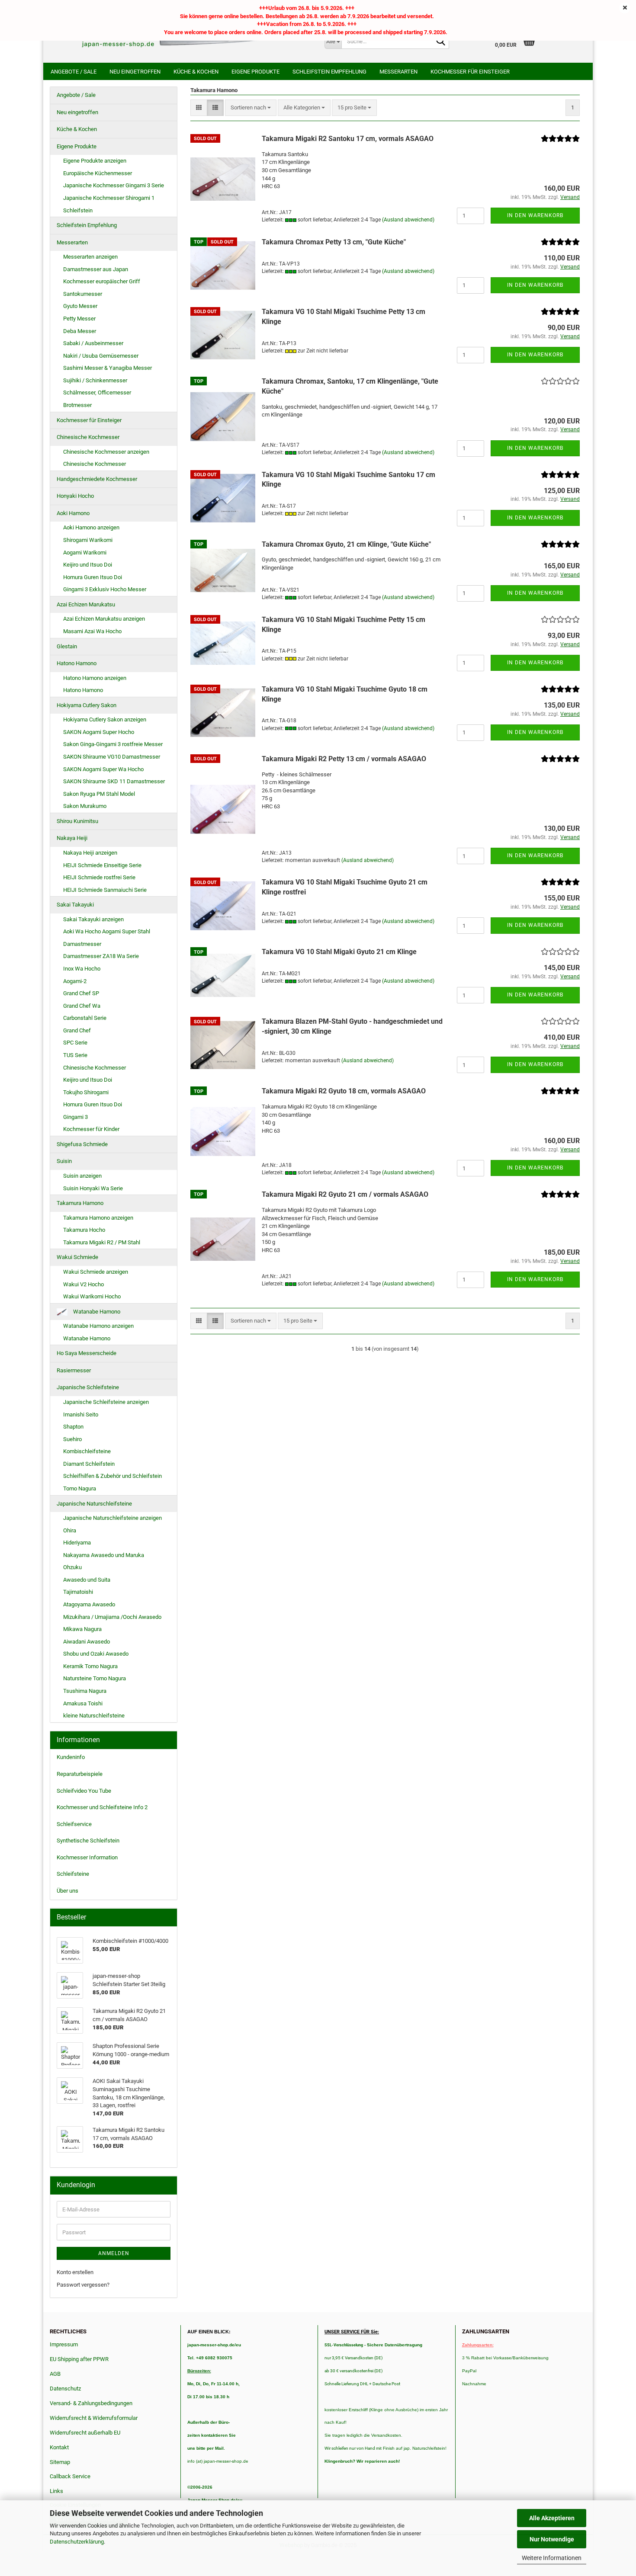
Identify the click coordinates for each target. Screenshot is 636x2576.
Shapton (73, 1427)
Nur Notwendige (552, 2539)
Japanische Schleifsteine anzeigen (106, 1402)
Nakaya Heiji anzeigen (90, 853)
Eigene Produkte (255, 72)
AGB (55, 2374)
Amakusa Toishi (83, 1703)
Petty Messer (79, 319)
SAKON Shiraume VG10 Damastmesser (112, 757)
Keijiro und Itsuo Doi (88, 565)
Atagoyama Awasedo (89, 1604)
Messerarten (398, 72)
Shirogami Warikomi (88, 540)
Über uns (67, 1891)
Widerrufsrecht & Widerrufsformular (94, 2418)
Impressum (64, 2344)
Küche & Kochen (196, 72)
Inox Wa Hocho (82, 969)
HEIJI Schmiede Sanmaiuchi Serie (105, 890)
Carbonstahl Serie (85, 1018)
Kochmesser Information (87, 1857)
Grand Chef (77, 1030)
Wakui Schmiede (77, 1257)
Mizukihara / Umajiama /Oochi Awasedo (112, 1617)
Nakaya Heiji (72, 838)
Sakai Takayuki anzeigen (93, 919)
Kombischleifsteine (87, 1451)
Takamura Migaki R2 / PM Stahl (102, 1242)
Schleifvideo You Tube (84, 1791)
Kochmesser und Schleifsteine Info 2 (102, 1807)
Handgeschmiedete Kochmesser (97, 479)
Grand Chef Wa (82, 1006)
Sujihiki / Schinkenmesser (95, 380)
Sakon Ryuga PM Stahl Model (99, 794)
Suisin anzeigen (82, 1176)
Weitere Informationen (552, 2558)
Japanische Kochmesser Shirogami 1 (109, 198)
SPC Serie (75, 1043)
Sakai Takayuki (75, 905)
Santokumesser (83, 294)
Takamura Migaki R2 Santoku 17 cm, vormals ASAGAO (348, 139)
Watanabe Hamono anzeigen (98, 1326)
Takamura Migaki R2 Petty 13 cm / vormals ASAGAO (344, 759)
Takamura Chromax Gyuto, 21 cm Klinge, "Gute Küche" (346, 544)
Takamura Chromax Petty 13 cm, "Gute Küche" (334, 242)
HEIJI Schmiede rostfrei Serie (99, 877)
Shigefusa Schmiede (82, 1144)
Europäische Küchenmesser (98, 173)
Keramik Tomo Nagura (90, 1666)
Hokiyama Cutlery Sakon (87, 705)
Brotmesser (77, 405)
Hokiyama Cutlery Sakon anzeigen (105, 719)
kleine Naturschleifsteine (94, 1716)
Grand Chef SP (81, 993)
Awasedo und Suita (87, 1580)
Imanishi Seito (84, 1415)
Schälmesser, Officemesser (97, 392)
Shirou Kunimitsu (77, 821)
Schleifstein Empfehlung (329, 72)
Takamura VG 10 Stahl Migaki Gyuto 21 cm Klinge (339, 952)
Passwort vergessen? (83, 2285)
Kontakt (59, 2447)
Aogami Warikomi (85, 553)
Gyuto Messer (80, 306)
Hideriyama (77, 1543)
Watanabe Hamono (96, 1312)
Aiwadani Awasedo (87, 1642)
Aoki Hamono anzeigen (91, 527)
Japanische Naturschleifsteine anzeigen (112, 1518)
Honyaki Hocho (75, 496)
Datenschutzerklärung (77, 2542)
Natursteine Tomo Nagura (95, 1678)
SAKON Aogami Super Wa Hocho (103, 769)
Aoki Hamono (73, 513)
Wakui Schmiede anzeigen (96, 1272)
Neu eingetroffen (135, 72)
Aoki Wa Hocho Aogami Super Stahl (107, 931)
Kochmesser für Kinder (91, 1129)
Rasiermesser (74, 1370)
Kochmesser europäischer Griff (102, 281)
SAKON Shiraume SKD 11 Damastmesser (114, 781)
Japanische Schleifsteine (88, 1387)
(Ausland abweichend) (408, 220)
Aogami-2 (75, 981)
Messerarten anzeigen (90, 257)
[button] (199, 108)
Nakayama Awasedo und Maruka (104, 1555)
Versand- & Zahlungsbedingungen (91, 2403)
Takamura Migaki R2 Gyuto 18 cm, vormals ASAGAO (344, 1091)
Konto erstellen (75, 2272)
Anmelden (114, 2253)
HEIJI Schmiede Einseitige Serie (102, 865)
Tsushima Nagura (85, 1691)
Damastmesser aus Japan (96, 269)
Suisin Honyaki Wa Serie (93, 1188)
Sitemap (60, 2462)
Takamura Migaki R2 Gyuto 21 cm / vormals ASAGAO (345, 1194)
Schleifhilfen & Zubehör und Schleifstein (112, 1476)
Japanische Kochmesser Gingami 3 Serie (114, 185)
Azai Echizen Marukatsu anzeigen (104, 619)
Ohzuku (72, 1567)
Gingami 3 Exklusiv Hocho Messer (105, 589)
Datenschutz (65, 2389)
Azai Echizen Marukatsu (86, 604)
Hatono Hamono (77, 663)
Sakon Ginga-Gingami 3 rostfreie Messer (113, 744)
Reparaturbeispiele (80, 1774)
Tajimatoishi (78, 1592)
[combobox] (251, 108)
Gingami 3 (75, 1117)
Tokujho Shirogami (86, 1092)
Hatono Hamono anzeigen (95, 678)
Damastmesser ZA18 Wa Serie (101, 956)
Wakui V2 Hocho (84, 1284)
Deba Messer (80, 331)
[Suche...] (441, 42)
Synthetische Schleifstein (88, 1841)
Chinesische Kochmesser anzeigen (106, 452)
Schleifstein (78, 210)
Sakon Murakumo (85, 806)
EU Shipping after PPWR (79, 2359)
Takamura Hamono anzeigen (98, 1218)
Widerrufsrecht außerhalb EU (85, 2433)
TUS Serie (75, 1055)
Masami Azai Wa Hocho (92, 631)
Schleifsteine (73, 1874)
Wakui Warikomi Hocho (92, 1296)
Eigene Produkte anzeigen (95, 161)
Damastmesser (82, 944)
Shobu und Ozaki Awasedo (96, 1654)
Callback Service (70, 2476)
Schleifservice (74, 1824)
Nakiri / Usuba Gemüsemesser (101, 356)
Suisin (64, 1161)
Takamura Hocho (84, 1230)
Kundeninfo (71, 1757)
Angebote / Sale (74, 72)
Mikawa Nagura (82, 1629)
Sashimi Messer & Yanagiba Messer (108, 368)
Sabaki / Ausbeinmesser (93, 343)
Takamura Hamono (80, 1203)
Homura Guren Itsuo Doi (93, 577)
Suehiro (72, 1439)
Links (56, 2491)
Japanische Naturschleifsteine (94, 1504)
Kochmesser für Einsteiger (470, 72)
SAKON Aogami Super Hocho (99, 732)
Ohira (70, 1530)
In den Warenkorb (535, 215)
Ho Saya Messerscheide (87, 1353)
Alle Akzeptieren (552, 2518)
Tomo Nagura (80, 1488)
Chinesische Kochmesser (88, 437)
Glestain (67, 646)
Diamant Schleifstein (89, 1464)
